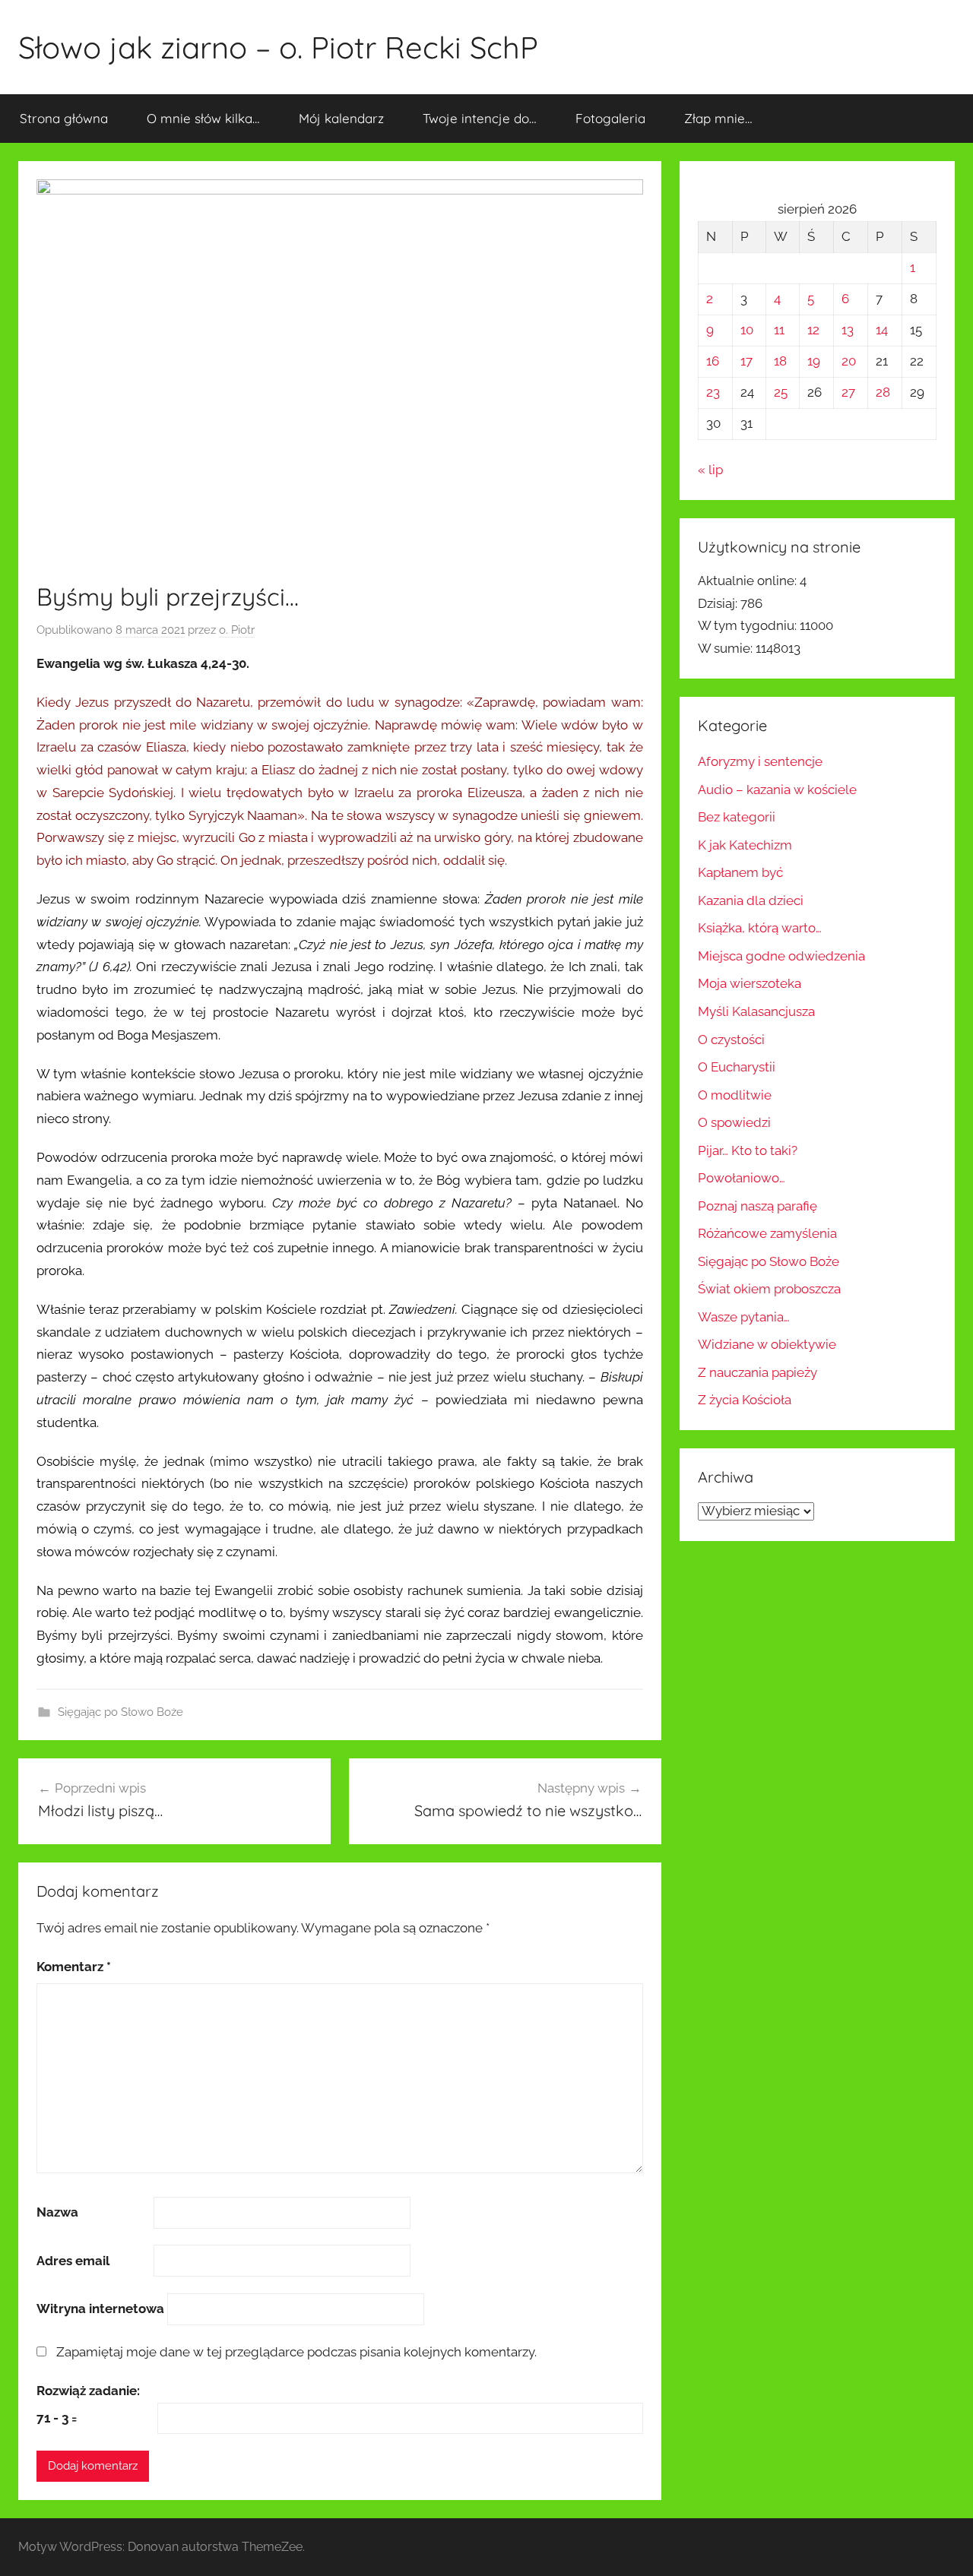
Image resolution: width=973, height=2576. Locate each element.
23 (713, 392)
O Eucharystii (737, 1067)
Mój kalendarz (341, 118)
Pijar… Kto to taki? (748, 1150)
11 (779, 330)
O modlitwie (735, 1095)
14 (882, 330)
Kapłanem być (740, 872)
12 (813, 330)
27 (848, 392)
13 (848, 330)
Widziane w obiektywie (767, 1344)
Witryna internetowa (100, 2309)
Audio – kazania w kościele (777, 790)
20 (849, 361)
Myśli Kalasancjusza (756, 1011)
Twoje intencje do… (480, 118)
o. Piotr (237, 630)
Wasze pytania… (744, 1317)
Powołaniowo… (742, 1178)
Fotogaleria (610, 118)
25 (781, 392)
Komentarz (74, 1967)
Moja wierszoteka (750, 983)
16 (713, 361)
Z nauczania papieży (757, 1372)
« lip (710, 470)
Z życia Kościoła (745, 1400)
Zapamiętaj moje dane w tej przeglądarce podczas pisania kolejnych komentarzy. (296, 2352)
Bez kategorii (737, 817)
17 (746, 361)
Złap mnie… (718, 118)
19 (814, 361)
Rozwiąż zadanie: (88, 2391)
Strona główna (64, 118)
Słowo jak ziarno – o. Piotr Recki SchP (278, 47)
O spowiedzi (734, 1122)
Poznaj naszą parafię (757, 1206)
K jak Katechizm (745, 845)
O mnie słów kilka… (203, 118)
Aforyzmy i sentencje (760, 761)
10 (747, 330)
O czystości (731, 1040)
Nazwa (57, 2212)
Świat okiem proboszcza (769, 1289)
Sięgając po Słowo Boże (120, 1712)
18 (780, 361)
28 (883, 392)
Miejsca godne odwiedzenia (781, 956)
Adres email (73, 2261)
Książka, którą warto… (760, 928)
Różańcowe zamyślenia (767, 1233)
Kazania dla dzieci (751, 900)
